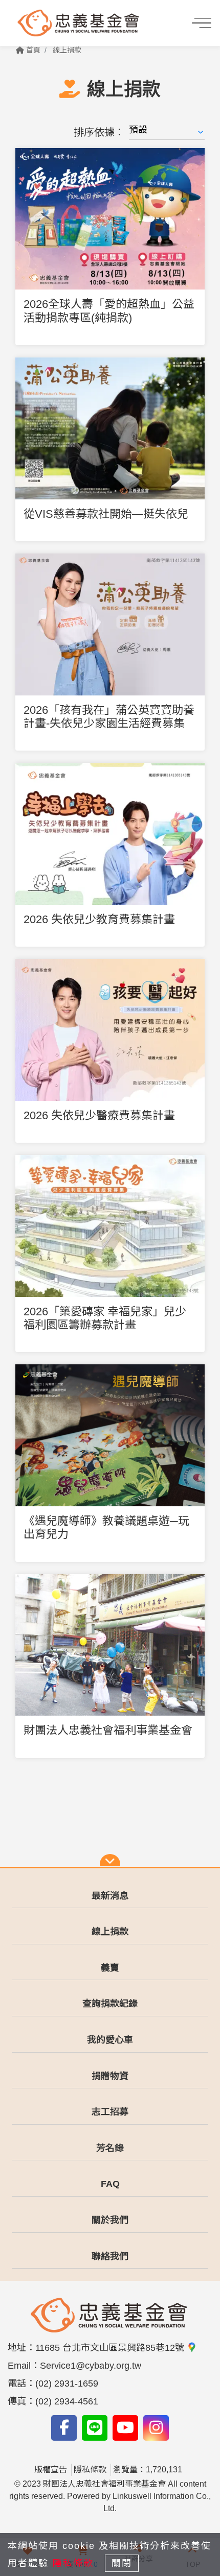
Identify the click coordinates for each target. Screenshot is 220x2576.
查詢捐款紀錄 (110, 2004)
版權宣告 (51, 2470)
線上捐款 (67, 50)
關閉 (122, 2563)
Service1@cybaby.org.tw (91, 2366)
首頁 (32, 50)
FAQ (110, 2184)
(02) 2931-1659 (67, 2384)
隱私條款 (90, 2470)
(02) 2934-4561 (67, 2401)
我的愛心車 (110, 2040)
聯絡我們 (110, 2256)
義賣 (110, 1968)
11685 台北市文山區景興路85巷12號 (111, 2348)
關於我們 (110, 2220)
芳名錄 (110, 2148)
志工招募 (110, 2112)
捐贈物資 (110, 2076)
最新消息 (110, 1896)
